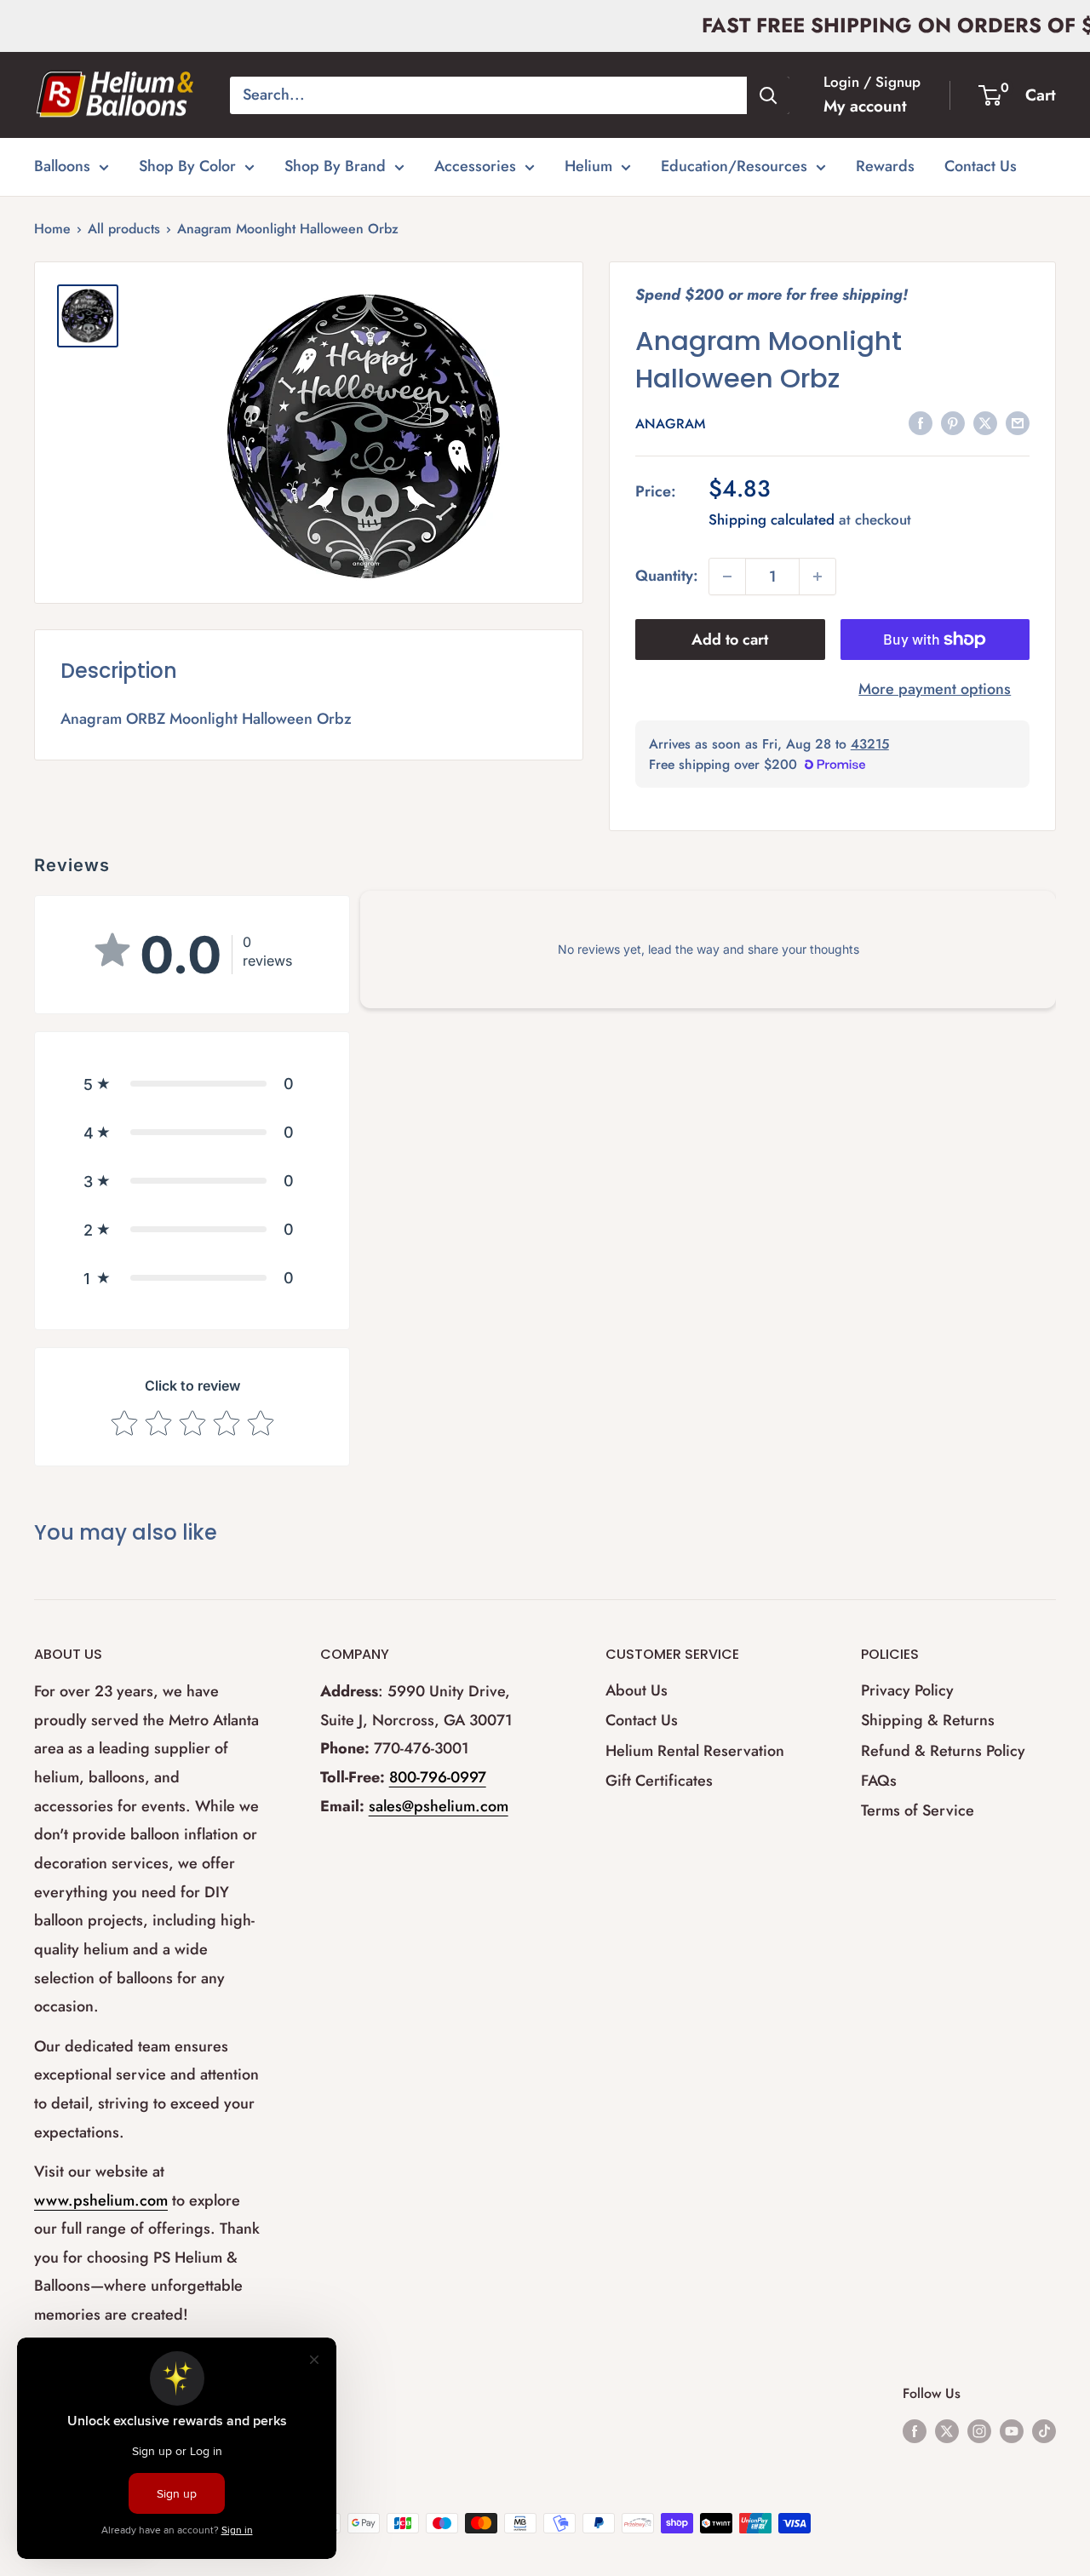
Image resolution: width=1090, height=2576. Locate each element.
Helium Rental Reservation (695, 1751)
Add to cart (730, 640)
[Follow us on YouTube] (1012, 2430)
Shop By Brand (335, 166)
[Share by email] (1018, 423)
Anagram (670, 424)
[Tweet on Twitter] (985, 423)
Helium (588, 166)
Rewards (885, 166)
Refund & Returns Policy (943, 1751)
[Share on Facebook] (921, 423)
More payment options (935, 689)
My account (865, 106)
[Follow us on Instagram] (979, 2430)
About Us (637, 1690)
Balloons (62, 166)
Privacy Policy (907, 1690)
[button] (192, 1084)
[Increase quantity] (817, 577)
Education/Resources (734, 166)
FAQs (879, 1781)
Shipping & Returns (928, 1720)
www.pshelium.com (101, 2200)
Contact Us (981, 166)
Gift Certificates (659, 1781)
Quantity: (667, 576)
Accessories (475, 166)
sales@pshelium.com (439, 1806)
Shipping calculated (772, 519)
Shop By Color (187, 166)
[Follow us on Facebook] (915, 2430)
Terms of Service (918, 1810)
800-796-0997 (438, 1777)
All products (124, 229)
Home (52, 229)
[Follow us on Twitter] (947, 2430)
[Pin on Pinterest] (953, 423)
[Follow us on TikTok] (1044, 2430)
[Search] (768, 95)
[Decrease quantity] (727, 577)
